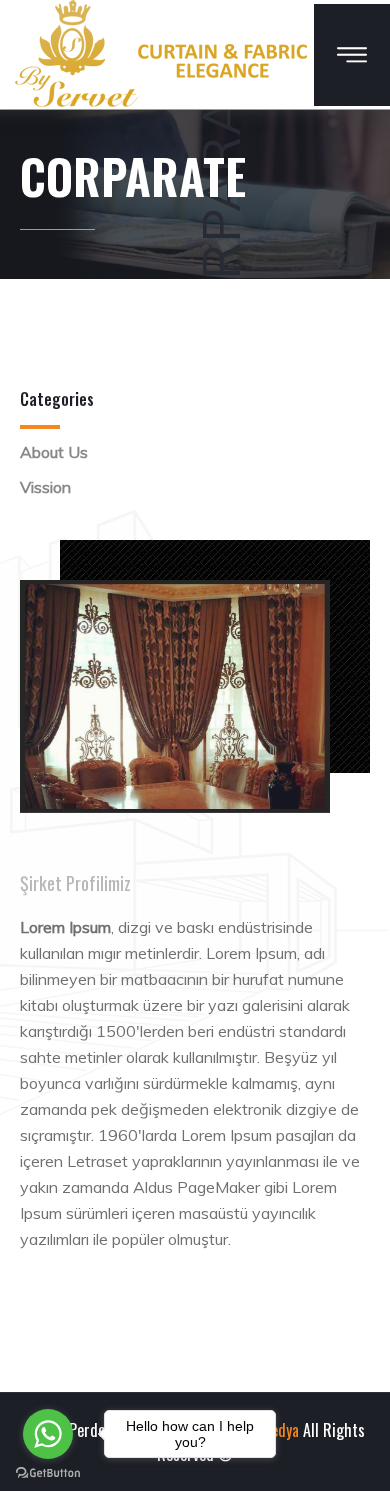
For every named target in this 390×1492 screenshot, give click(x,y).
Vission (45, 487)
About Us (54, 452)
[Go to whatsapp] (48, 1434)
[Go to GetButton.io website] (48, 1472)
